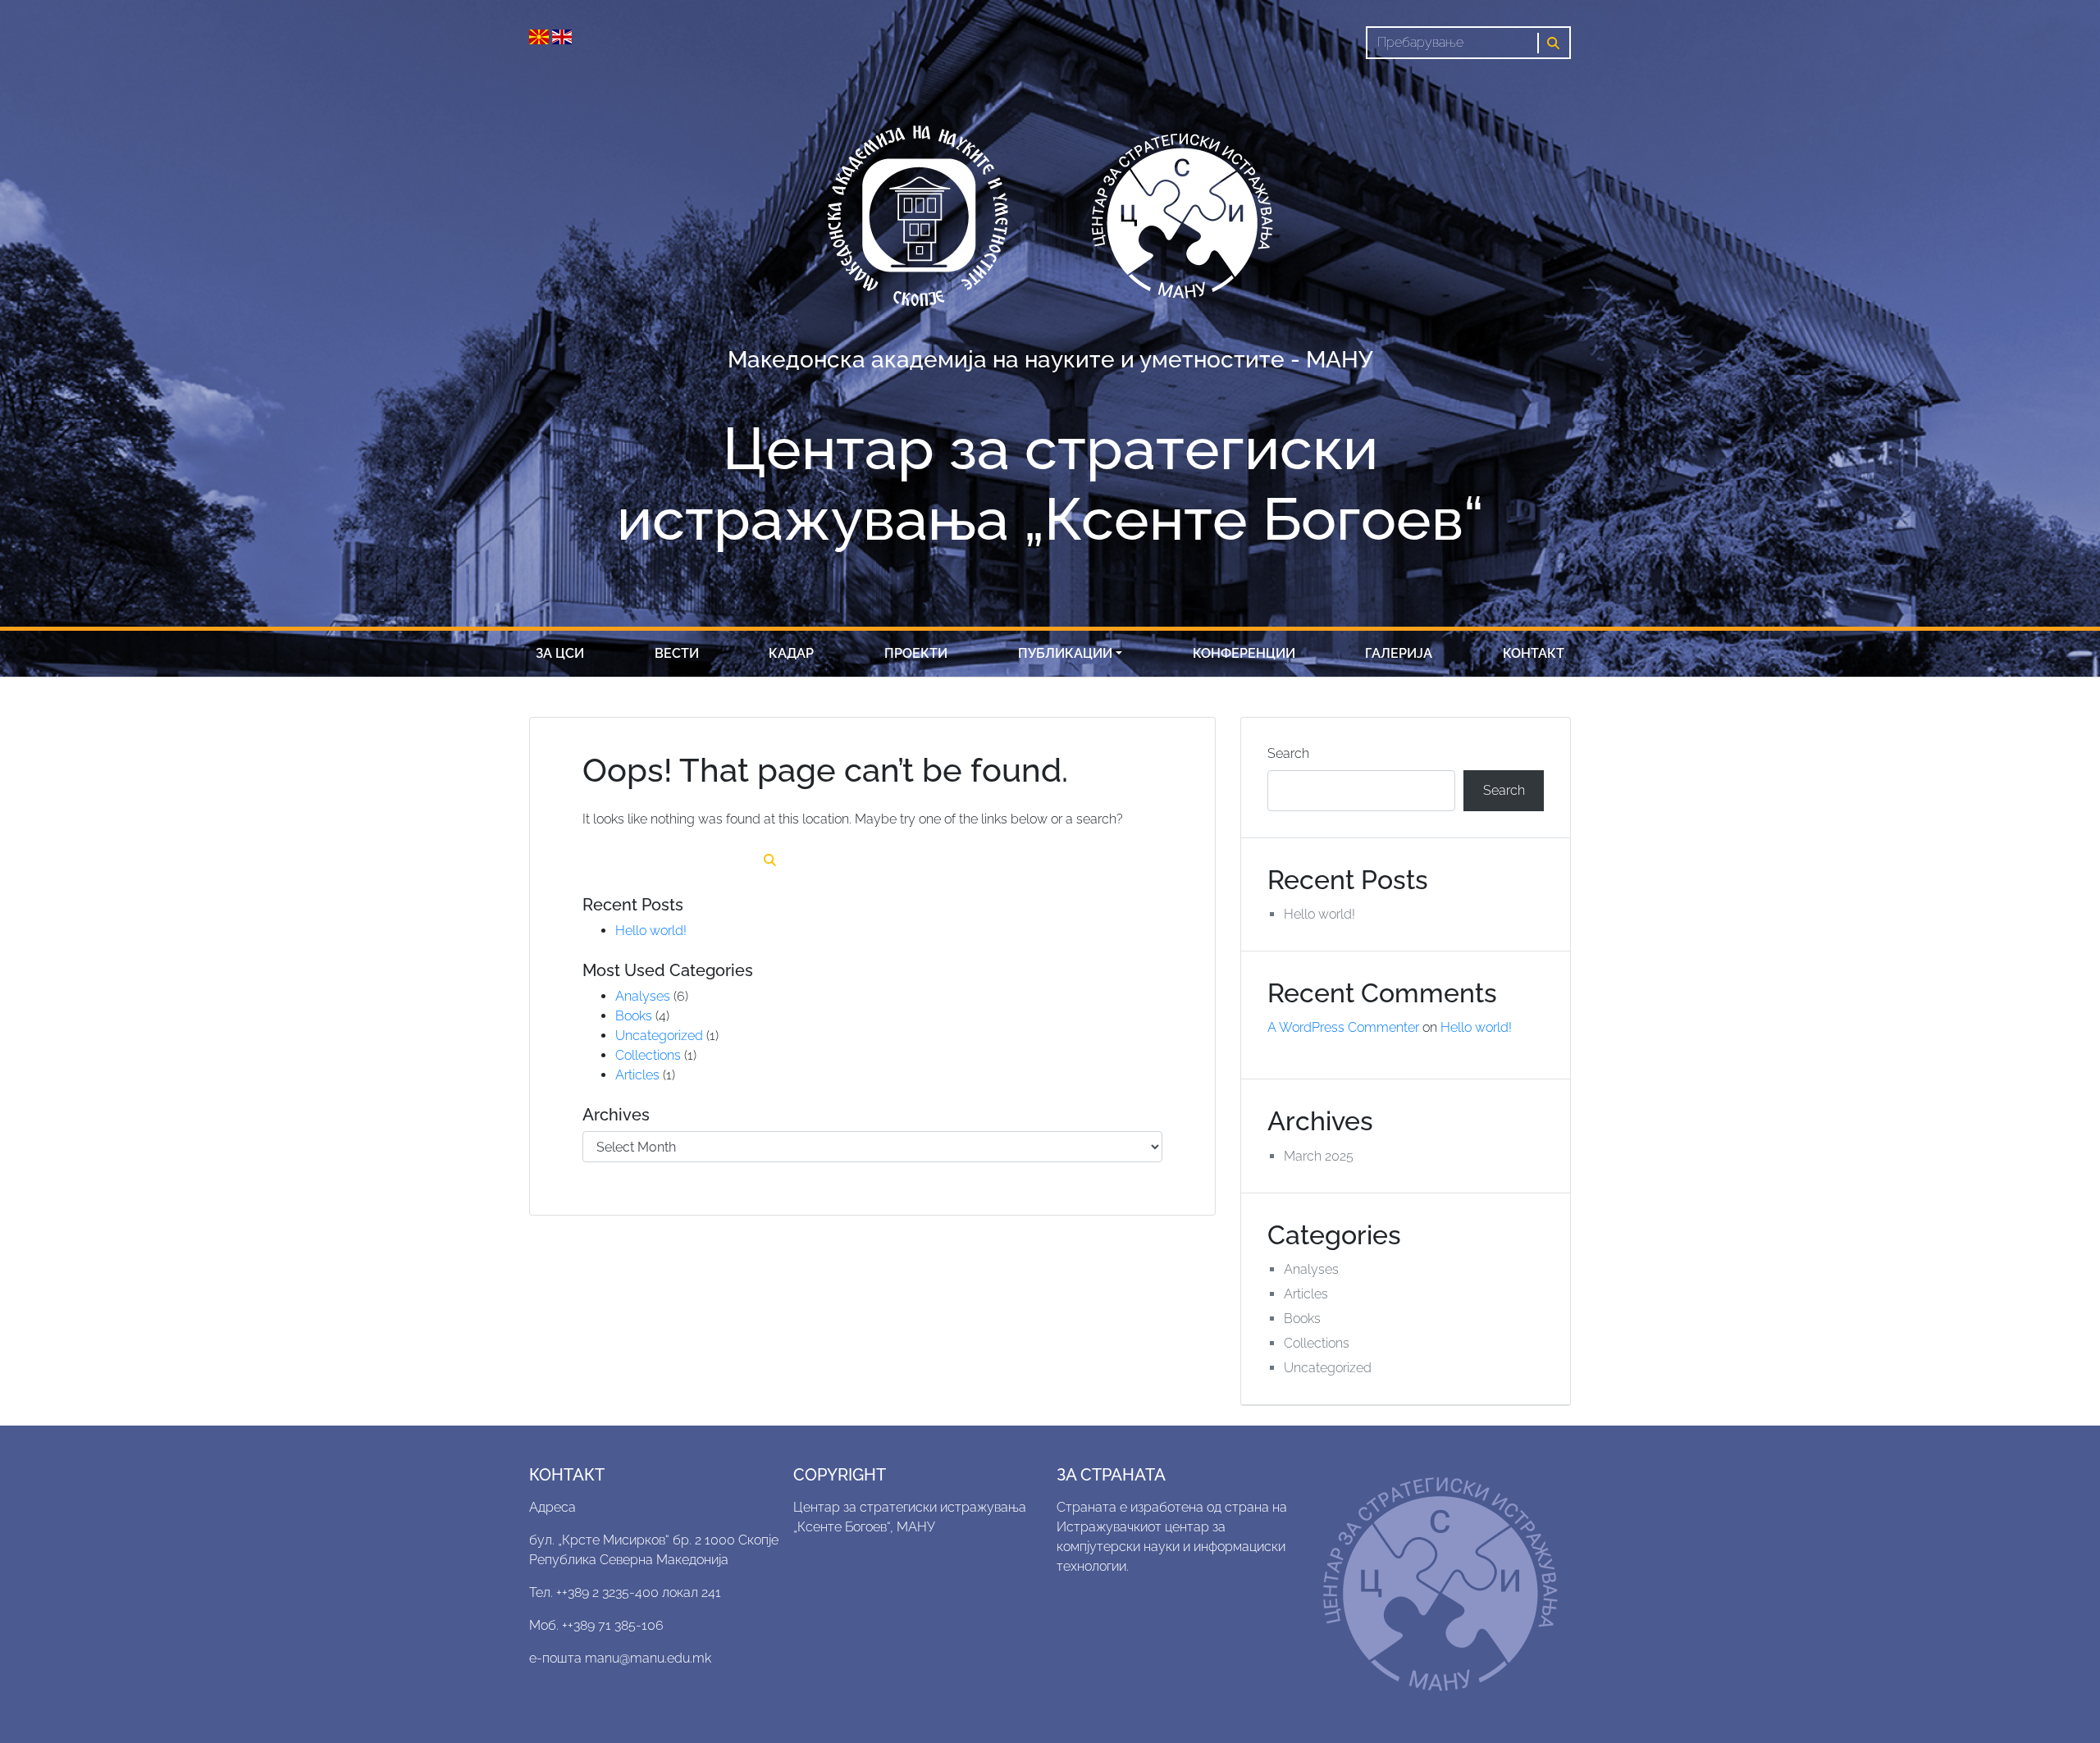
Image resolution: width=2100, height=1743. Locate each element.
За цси (560, 653)
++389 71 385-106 (613, 1625)
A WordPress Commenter (1343, 1027)
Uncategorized (659, 1036)
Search (1288, 753)
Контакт (1534, 653)
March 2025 (1319, 1156)
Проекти (916, 653)
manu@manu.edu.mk (648, 1658)
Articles (637, 1075)
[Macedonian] (541, 36)
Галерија (1399, 653)
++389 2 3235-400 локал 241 (639, 1592)
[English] (562, 36)
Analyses (643, 996)
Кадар (791, 653)
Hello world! (651, 931)
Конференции (1244, 653)
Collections (648, 1055)
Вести (677, 653)
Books (634, 1016)
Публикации (1065, 653)
